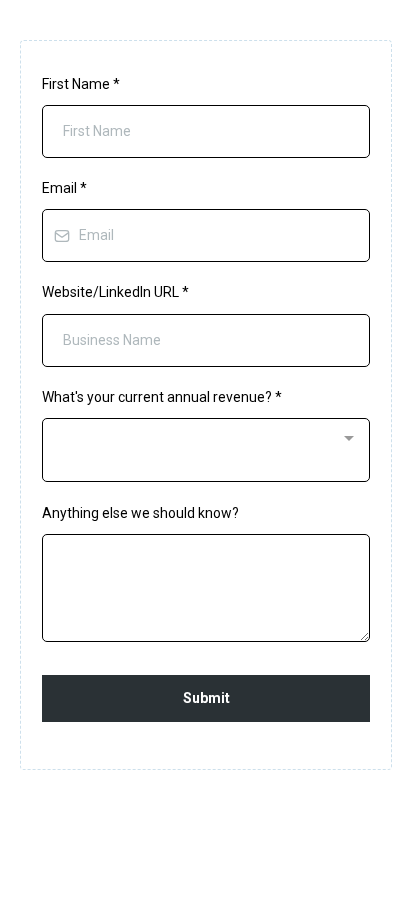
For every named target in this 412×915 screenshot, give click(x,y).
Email (64, 188)
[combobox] (206, 450)
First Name (81, 84)
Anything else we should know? (140, 513)
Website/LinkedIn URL (115, 292)
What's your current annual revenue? (162, 397)
